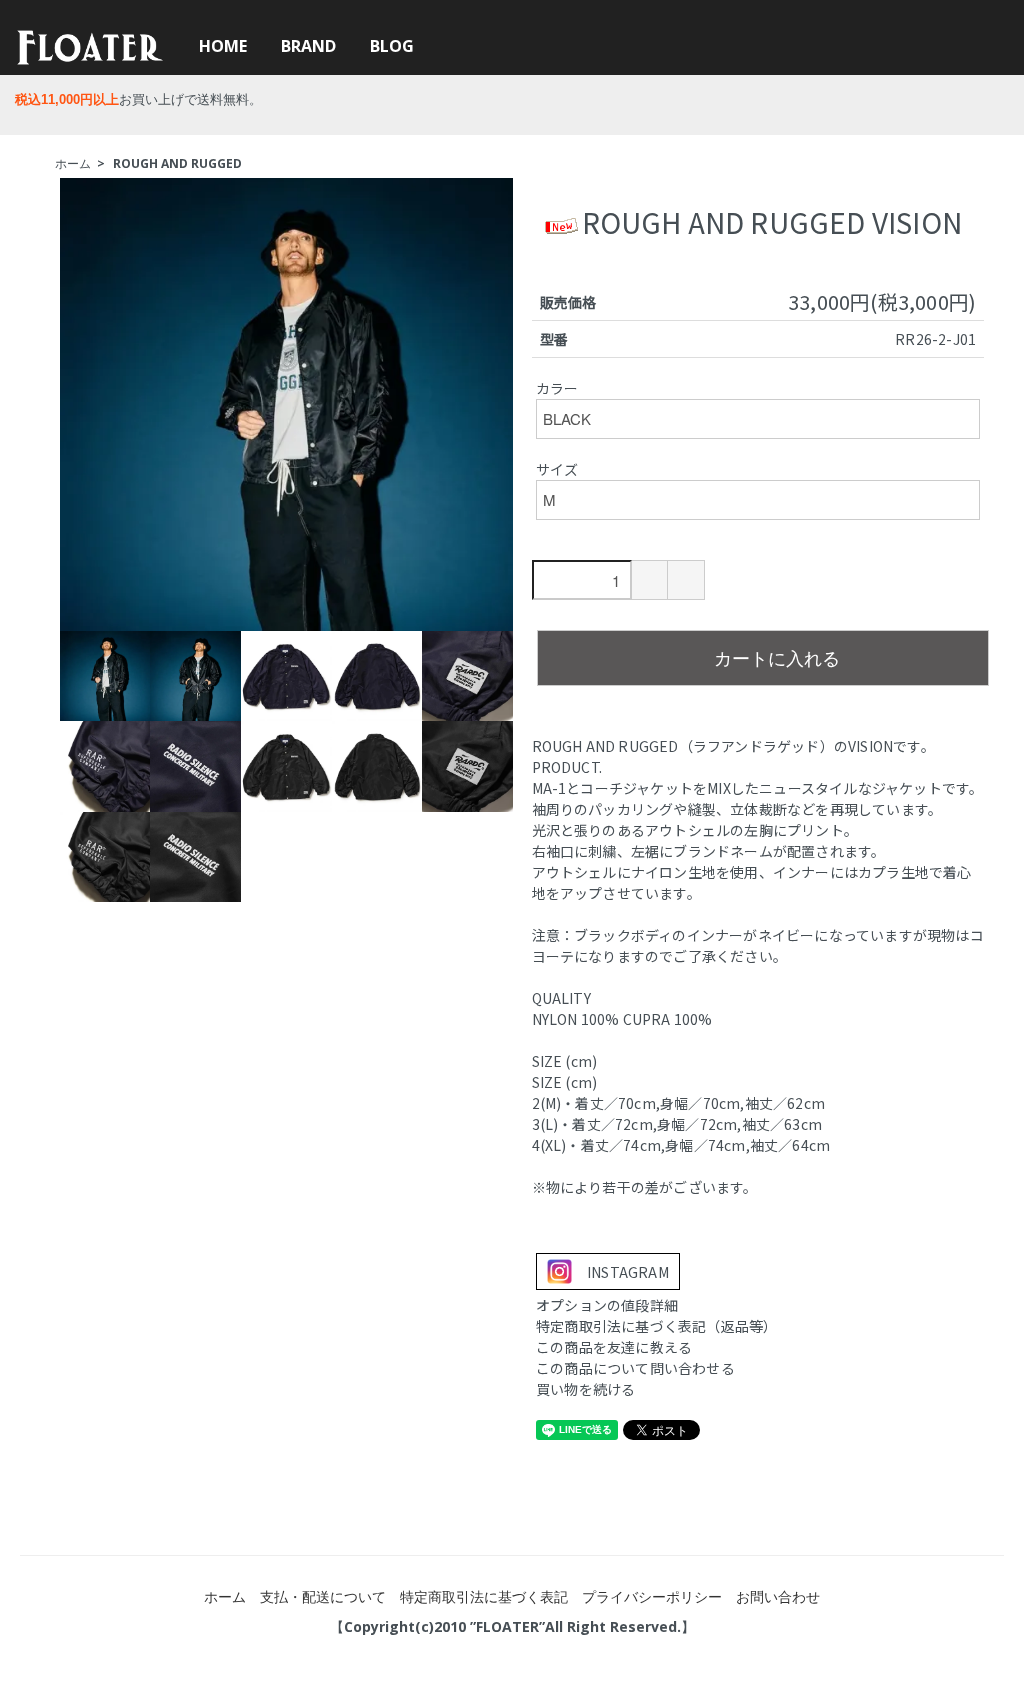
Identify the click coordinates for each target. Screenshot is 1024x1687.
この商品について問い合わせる (635, 1368)
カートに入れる (777, 657)
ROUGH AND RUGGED (177, 163)
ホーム (73, 163)
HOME (223, 46)
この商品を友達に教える (614, 1347)
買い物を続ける (585, 1389)
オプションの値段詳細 (607, 1305)
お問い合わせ (778, 1596)
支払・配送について (323, 1596)
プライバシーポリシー (652, 1596)
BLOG (392, 46)
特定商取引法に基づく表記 (484, 1596)
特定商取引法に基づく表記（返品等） (656, 1326)
